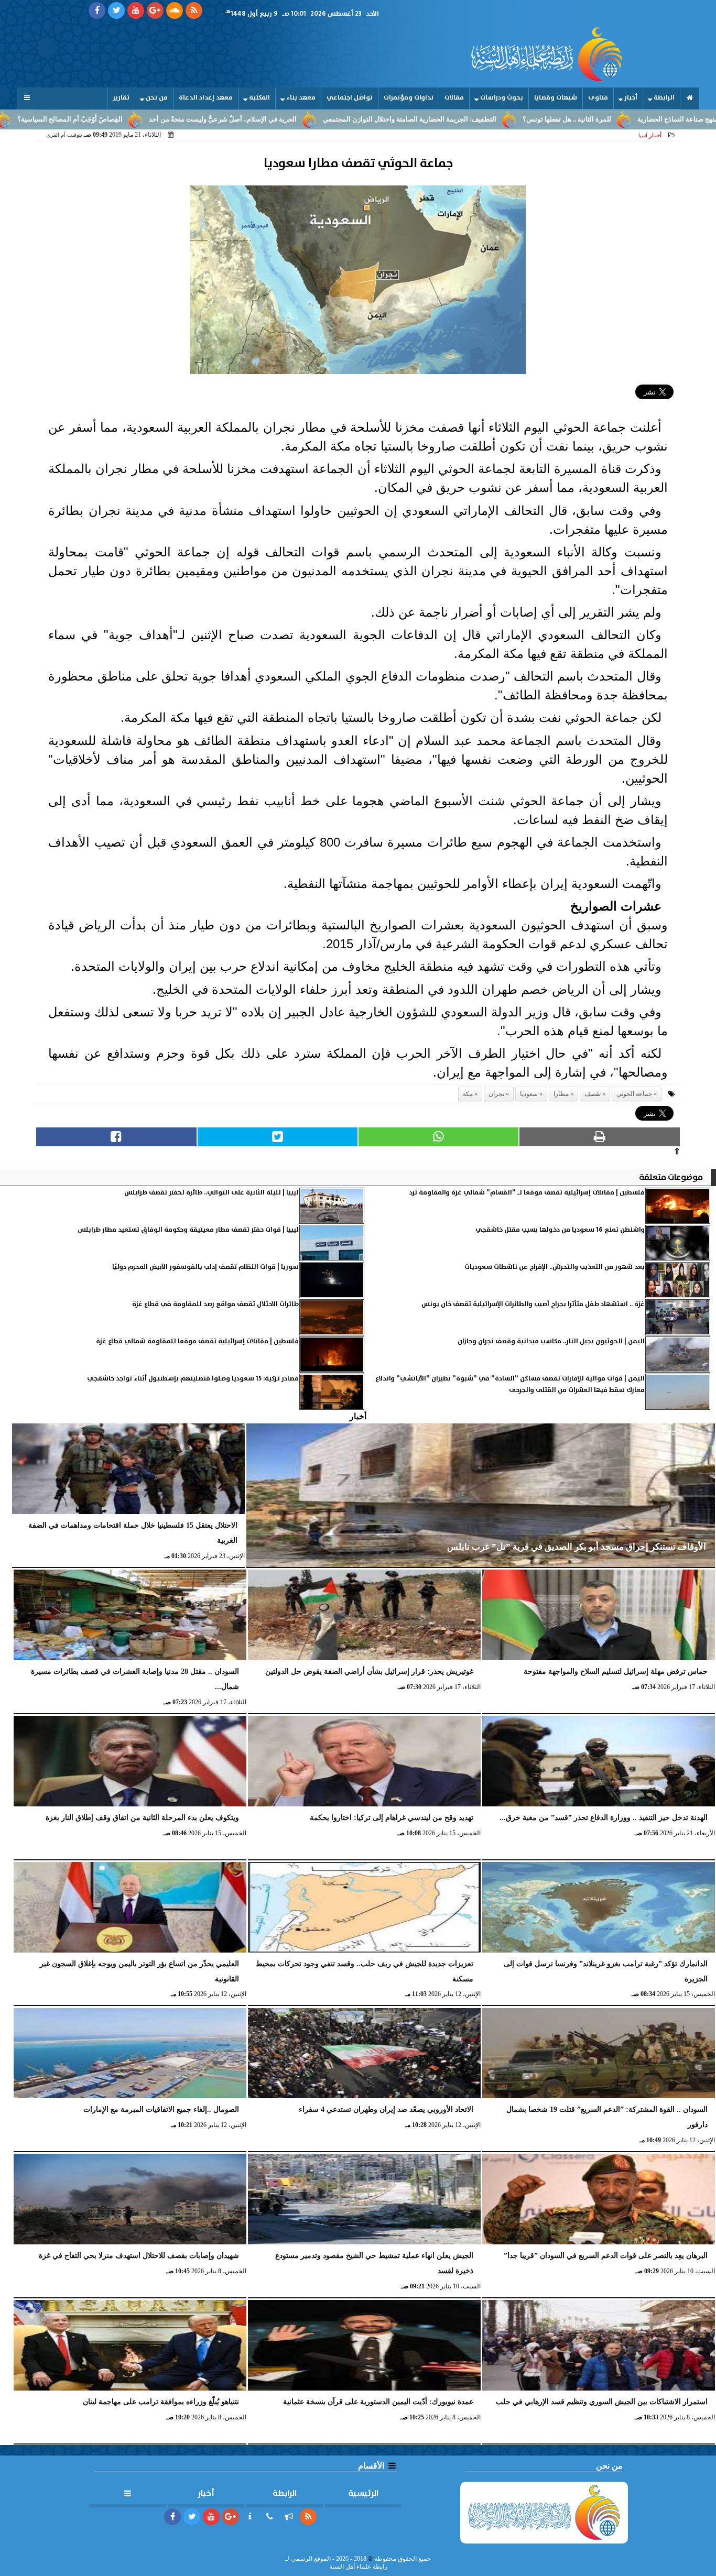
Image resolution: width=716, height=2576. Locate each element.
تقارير (121, 98)
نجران (496, 1094)
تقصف (593, 1094)
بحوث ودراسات (502, 98)
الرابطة (664, 98)
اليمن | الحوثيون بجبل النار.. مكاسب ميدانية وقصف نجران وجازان (551, 1341)
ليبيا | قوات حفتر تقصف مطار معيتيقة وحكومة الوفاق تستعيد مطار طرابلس (188, 1230)
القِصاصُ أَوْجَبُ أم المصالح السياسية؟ (157, 119)
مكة (468, 1094)
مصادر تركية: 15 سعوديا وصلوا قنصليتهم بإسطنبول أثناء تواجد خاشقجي (193, 1379)
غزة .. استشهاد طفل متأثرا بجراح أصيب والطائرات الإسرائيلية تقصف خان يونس (533, 1304)
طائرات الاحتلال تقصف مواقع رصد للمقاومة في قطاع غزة (215, 1304)
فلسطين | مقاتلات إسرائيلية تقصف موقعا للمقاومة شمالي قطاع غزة (197, 1341)
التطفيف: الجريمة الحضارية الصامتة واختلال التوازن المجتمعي (497, 119)
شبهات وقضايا (556, 98)
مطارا (561, 1094)
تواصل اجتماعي (350, 98)
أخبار (631, 98)
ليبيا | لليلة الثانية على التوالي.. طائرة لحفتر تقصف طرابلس (211, 1193)
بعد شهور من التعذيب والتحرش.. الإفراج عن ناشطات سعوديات (555, 1267)
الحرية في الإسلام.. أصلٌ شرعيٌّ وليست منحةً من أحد (310, 119)
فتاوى (598, 98)
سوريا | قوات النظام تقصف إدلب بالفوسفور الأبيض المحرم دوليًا (205, 1267)
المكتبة (259, 98)
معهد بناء (301, 98)
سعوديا (529, 1094)
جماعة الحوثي (634, 1094)
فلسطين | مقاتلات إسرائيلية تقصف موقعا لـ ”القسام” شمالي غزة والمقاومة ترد (527, 1193)
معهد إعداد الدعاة (206, 98)
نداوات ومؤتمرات (409, 98)
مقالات (454, 98)
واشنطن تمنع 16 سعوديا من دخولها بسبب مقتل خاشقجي (560, 1230)
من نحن (157, 98)
